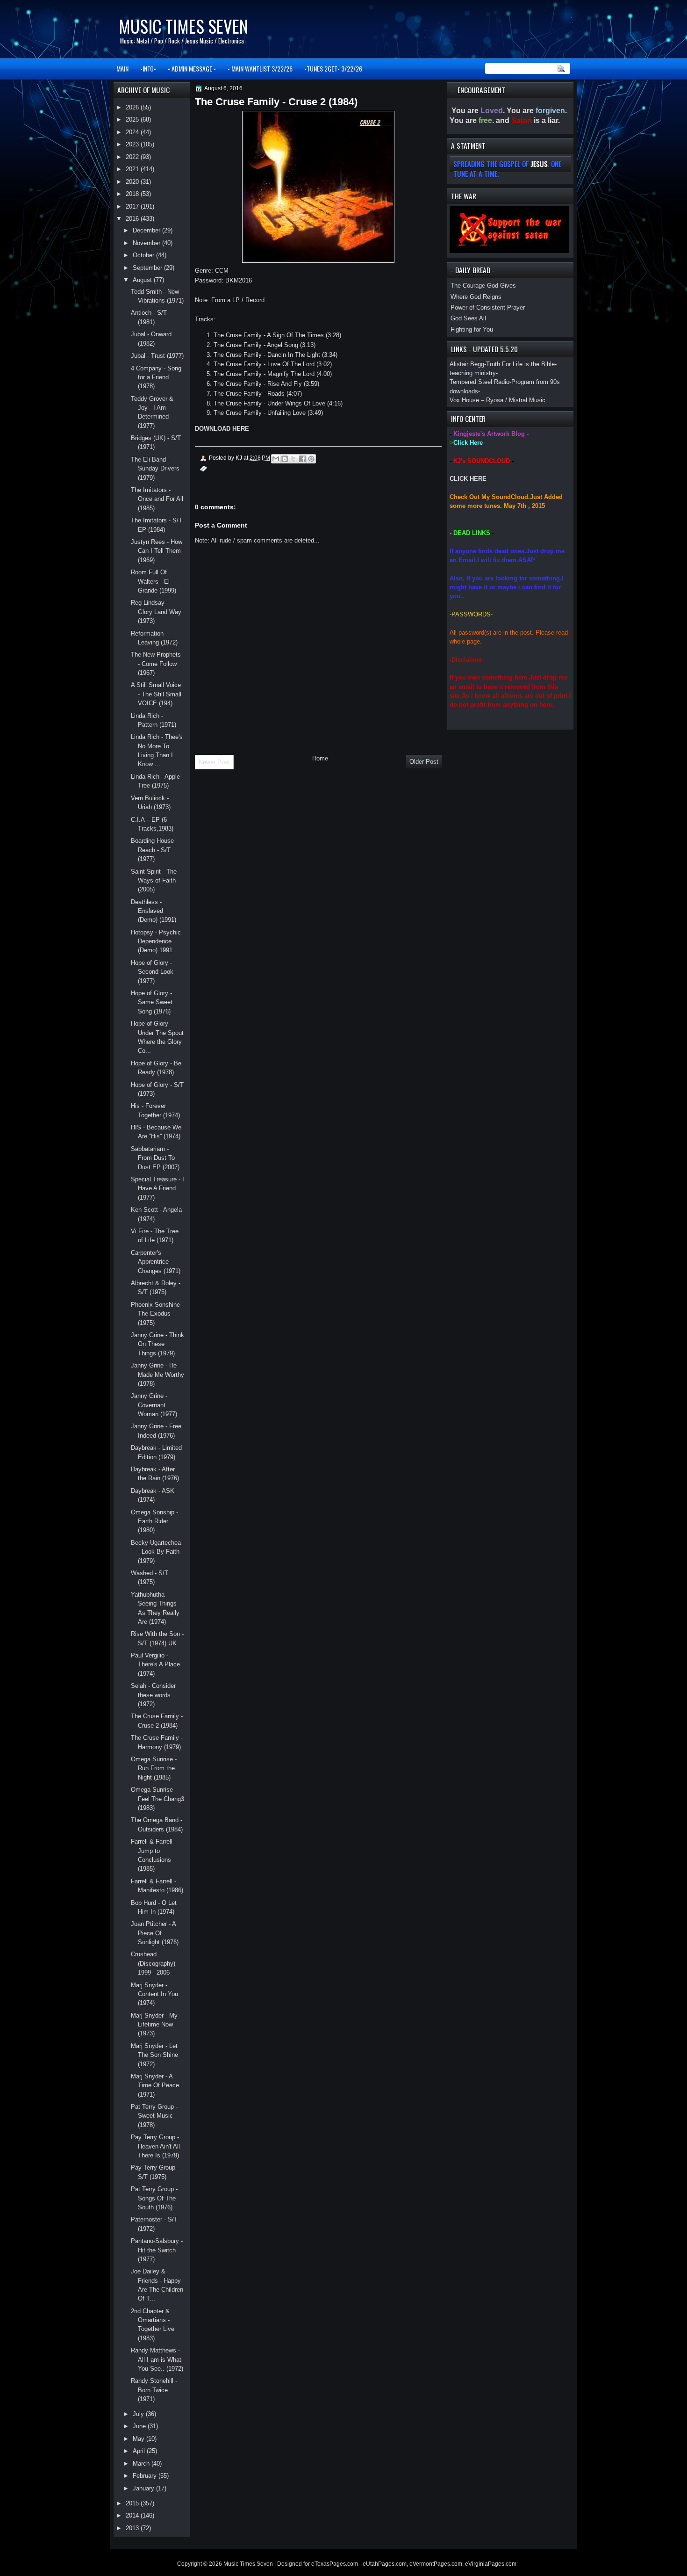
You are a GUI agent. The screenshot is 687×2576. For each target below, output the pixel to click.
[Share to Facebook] (302, 459)
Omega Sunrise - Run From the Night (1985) (154, 1768)
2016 (133, 219)
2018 (133, 194)
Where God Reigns (476, 297)
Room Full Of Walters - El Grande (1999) (154, 581)
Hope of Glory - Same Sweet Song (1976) (152, 1002)
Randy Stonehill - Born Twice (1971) (154, 2390)
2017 (133, 206)
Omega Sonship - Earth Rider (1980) (154, 1521)
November (147, 243)
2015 (133, 2503)
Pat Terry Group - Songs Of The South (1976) (154, 2198)
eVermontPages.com (436, 2564)
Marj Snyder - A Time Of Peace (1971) (155, 2085)
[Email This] (276, 459)
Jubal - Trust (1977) (157, 356)
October (144, 255)
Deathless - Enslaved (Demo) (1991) (154, 911)
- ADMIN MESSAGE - (192, 69)
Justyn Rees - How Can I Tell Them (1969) (157, 551)
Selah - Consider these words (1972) (153, 1695)
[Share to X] (293, 459)
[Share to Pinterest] (311, 459)
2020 (133, 182)
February (146, 2476)
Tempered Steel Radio (479, 382)
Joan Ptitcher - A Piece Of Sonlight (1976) (155, 1933)
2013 (133, 2528)
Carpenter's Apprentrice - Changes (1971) (156, 1262)
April (140, 2451)
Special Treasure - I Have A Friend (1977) (157, 1188)
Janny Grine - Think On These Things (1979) (157, 1344)
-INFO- (148, 69)
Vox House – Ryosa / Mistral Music (497, 400)
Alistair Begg (467, 364)
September (148, 268)
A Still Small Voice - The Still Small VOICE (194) (156, 694)
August (143, 280)
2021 (133, 169)
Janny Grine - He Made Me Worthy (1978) (157, 1375)
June (140, 2426)
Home (320, 758)
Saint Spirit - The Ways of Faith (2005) (154, 881)
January (144, 2488)
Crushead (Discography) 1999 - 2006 (153, 1963)
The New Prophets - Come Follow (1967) (156, 664)
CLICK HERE (468, 479)
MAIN (122, 69)
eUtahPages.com (385, 2564)
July (139, 2414)
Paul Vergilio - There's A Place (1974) (155, 1664)
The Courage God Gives (483, 286)
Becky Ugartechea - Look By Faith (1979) (156, 1552)
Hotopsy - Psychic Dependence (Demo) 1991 (156, 941)
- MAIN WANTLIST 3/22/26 (260, 69)
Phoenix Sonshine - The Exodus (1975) (157, 1314)
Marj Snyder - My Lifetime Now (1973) (154, 2025)
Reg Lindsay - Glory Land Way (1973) (156, 612)
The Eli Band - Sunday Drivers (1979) (155, 469)
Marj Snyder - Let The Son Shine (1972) (154, 2055)
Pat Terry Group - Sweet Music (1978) (154, 2116)
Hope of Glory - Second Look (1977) (152, 972)
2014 (133, 2515)
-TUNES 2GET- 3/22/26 (333, 69)
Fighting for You (472, 329)
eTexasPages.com (335, 2564)
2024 (133, 132)
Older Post (424, 762)
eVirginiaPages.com (491, 2564)
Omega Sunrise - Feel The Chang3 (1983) (157, 1799)
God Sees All (468, 318)
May (140, 2439)
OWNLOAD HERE (224, 429)
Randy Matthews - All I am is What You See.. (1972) (157, 2359)
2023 (133, 144)
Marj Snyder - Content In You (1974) (154, 1994)
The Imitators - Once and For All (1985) (157, 499)
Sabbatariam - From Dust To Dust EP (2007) (155, 1158)
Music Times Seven (183, 26)
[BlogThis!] (285, 459)
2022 (133, 157)
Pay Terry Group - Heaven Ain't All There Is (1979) (155, 2146)
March (142, 2464)
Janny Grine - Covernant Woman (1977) (154, 1405)
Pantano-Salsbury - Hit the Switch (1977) (157, 2250)
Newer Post (214, 762)
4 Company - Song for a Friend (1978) (156, 377)
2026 (133, 107)
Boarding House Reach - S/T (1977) (152, 850)
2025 (133, 119)
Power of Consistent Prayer (488, 308)
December (147, 230)
